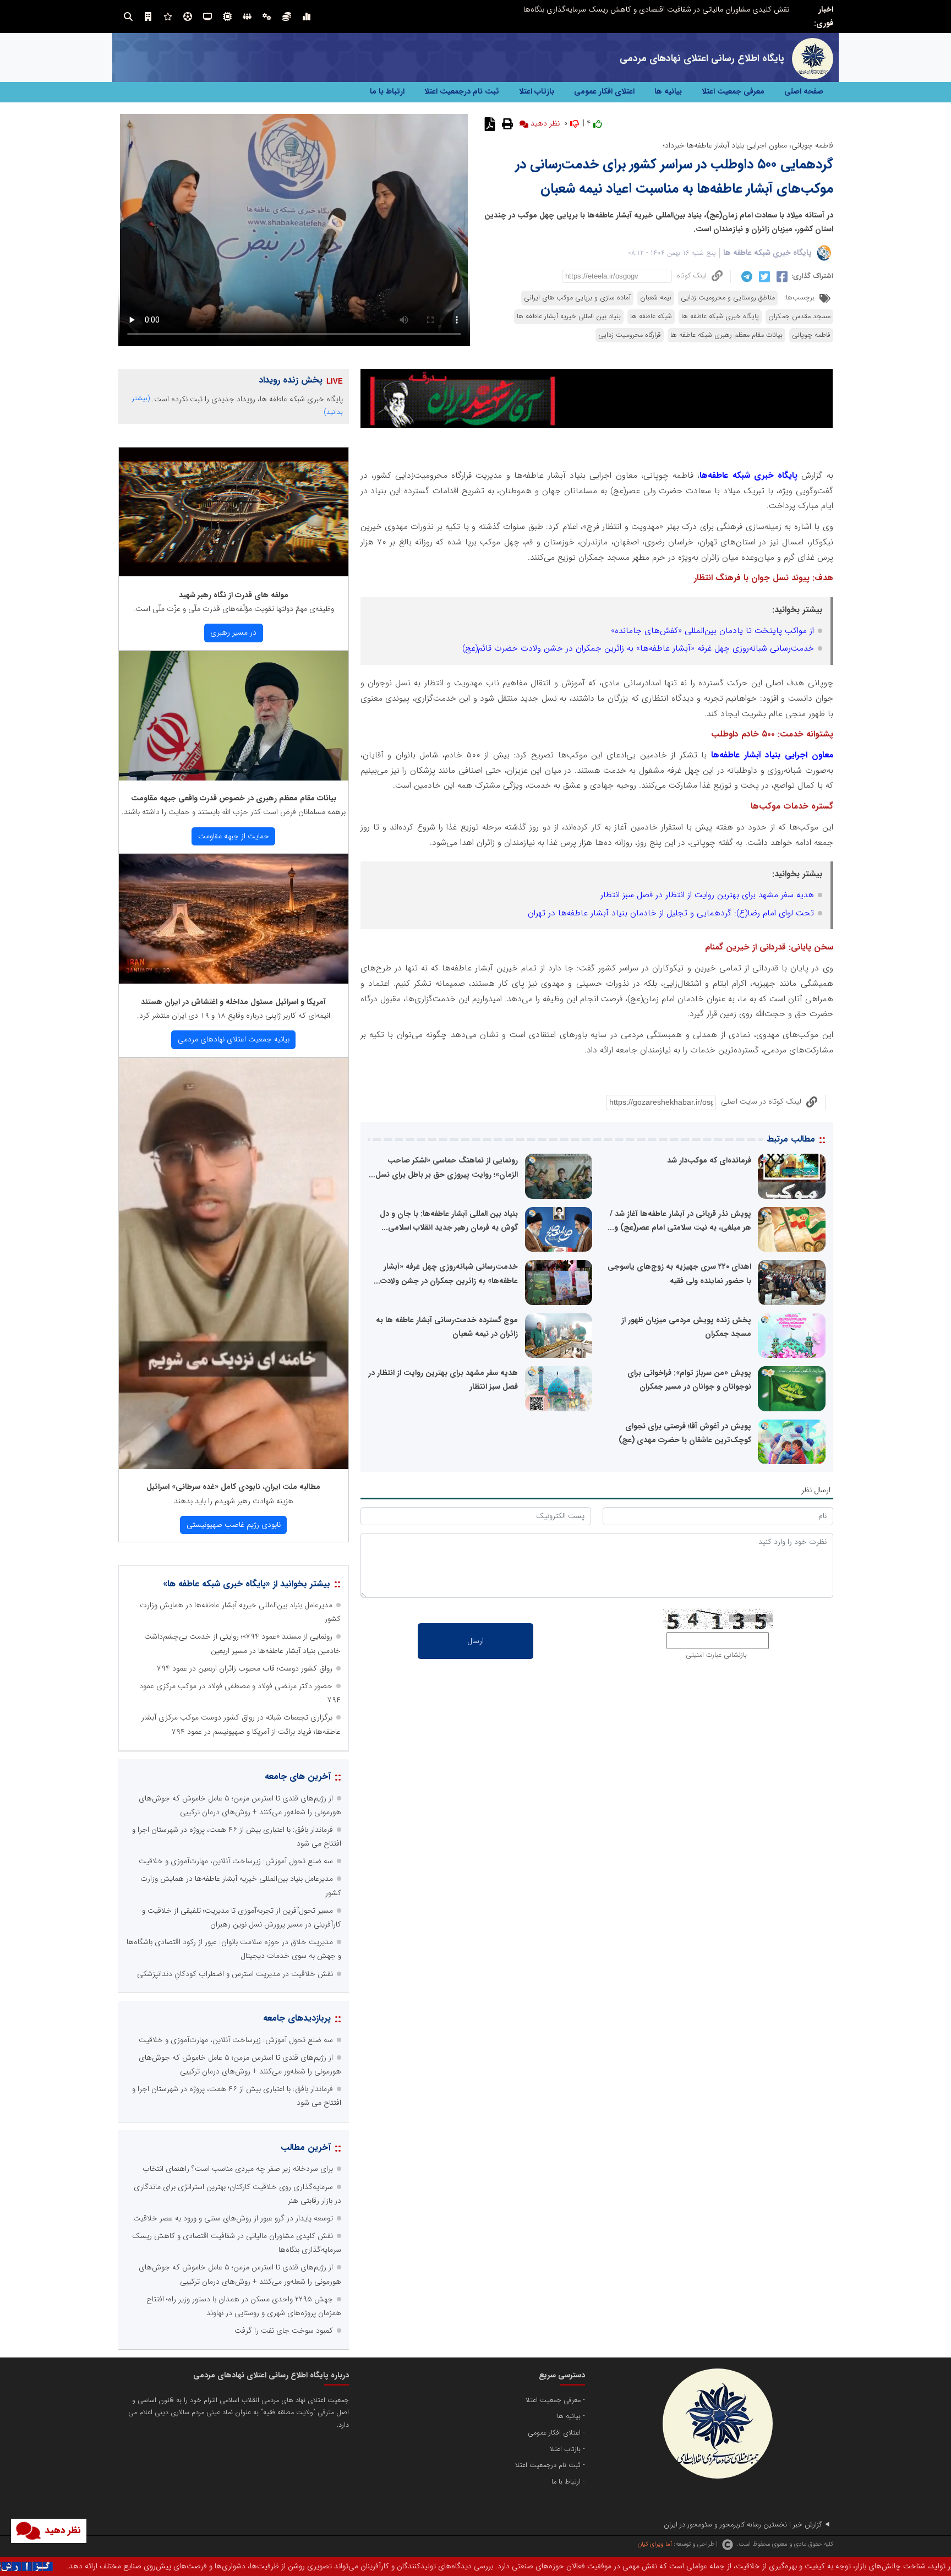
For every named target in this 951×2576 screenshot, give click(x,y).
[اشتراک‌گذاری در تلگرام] (745, 276)
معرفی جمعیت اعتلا (733, 91)
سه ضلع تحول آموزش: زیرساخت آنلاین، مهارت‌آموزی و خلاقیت (236, 1861)
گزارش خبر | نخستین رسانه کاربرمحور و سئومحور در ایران (743, 2525)
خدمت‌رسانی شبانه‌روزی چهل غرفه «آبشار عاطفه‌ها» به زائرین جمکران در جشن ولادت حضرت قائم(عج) (638, 648)
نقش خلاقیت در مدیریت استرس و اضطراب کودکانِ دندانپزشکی (235, 1974)
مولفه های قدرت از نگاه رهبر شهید (234, 595)
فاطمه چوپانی (811, 335)
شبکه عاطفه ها (651, 316)
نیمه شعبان (656, 298)
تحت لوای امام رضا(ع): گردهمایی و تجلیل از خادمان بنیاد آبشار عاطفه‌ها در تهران (671, 913)
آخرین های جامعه (298, 1777)
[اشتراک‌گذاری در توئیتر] (763, 276)
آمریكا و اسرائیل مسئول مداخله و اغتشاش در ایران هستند (233, 1002)
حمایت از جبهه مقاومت (234, 836)
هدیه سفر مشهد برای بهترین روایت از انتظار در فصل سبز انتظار (707, 895)
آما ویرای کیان (655, 2544)
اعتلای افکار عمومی (604, 91)
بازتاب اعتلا (537, 91)
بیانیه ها (668, 91)
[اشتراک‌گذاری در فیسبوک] (781, 276)
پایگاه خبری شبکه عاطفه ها (767, 253)
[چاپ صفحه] (506, 123)
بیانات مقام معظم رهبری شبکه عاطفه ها (726, 335)
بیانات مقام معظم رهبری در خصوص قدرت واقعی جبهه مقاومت (234, 798)
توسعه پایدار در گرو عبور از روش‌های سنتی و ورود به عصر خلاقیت (233, 2218)
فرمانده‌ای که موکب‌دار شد (709, 1160)
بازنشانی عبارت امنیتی (716, 1655)
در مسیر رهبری (233, 632)
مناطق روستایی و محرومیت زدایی (728, 298)
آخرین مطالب (306, 2147)
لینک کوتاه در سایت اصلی (761, 1101)
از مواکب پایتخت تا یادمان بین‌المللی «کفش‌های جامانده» (712, 631)
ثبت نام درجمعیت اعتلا (462, 91)
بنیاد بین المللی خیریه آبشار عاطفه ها (569, 316)
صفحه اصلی (804, 91)
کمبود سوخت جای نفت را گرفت (284, 2331)
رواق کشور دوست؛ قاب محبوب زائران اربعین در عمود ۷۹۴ (245, 1668)
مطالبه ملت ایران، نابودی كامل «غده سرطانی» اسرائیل (233, 1487)
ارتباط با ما (387, 91)
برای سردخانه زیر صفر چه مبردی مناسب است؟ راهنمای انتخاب (694, 9)
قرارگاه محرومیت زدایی (630, 335)
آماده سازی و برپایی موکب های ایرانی (577, 298)
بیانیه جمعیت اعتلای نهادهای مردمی (234, 1039)
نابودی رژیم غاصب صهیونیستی (234, 1525)
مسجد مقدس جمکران (799, 316)
